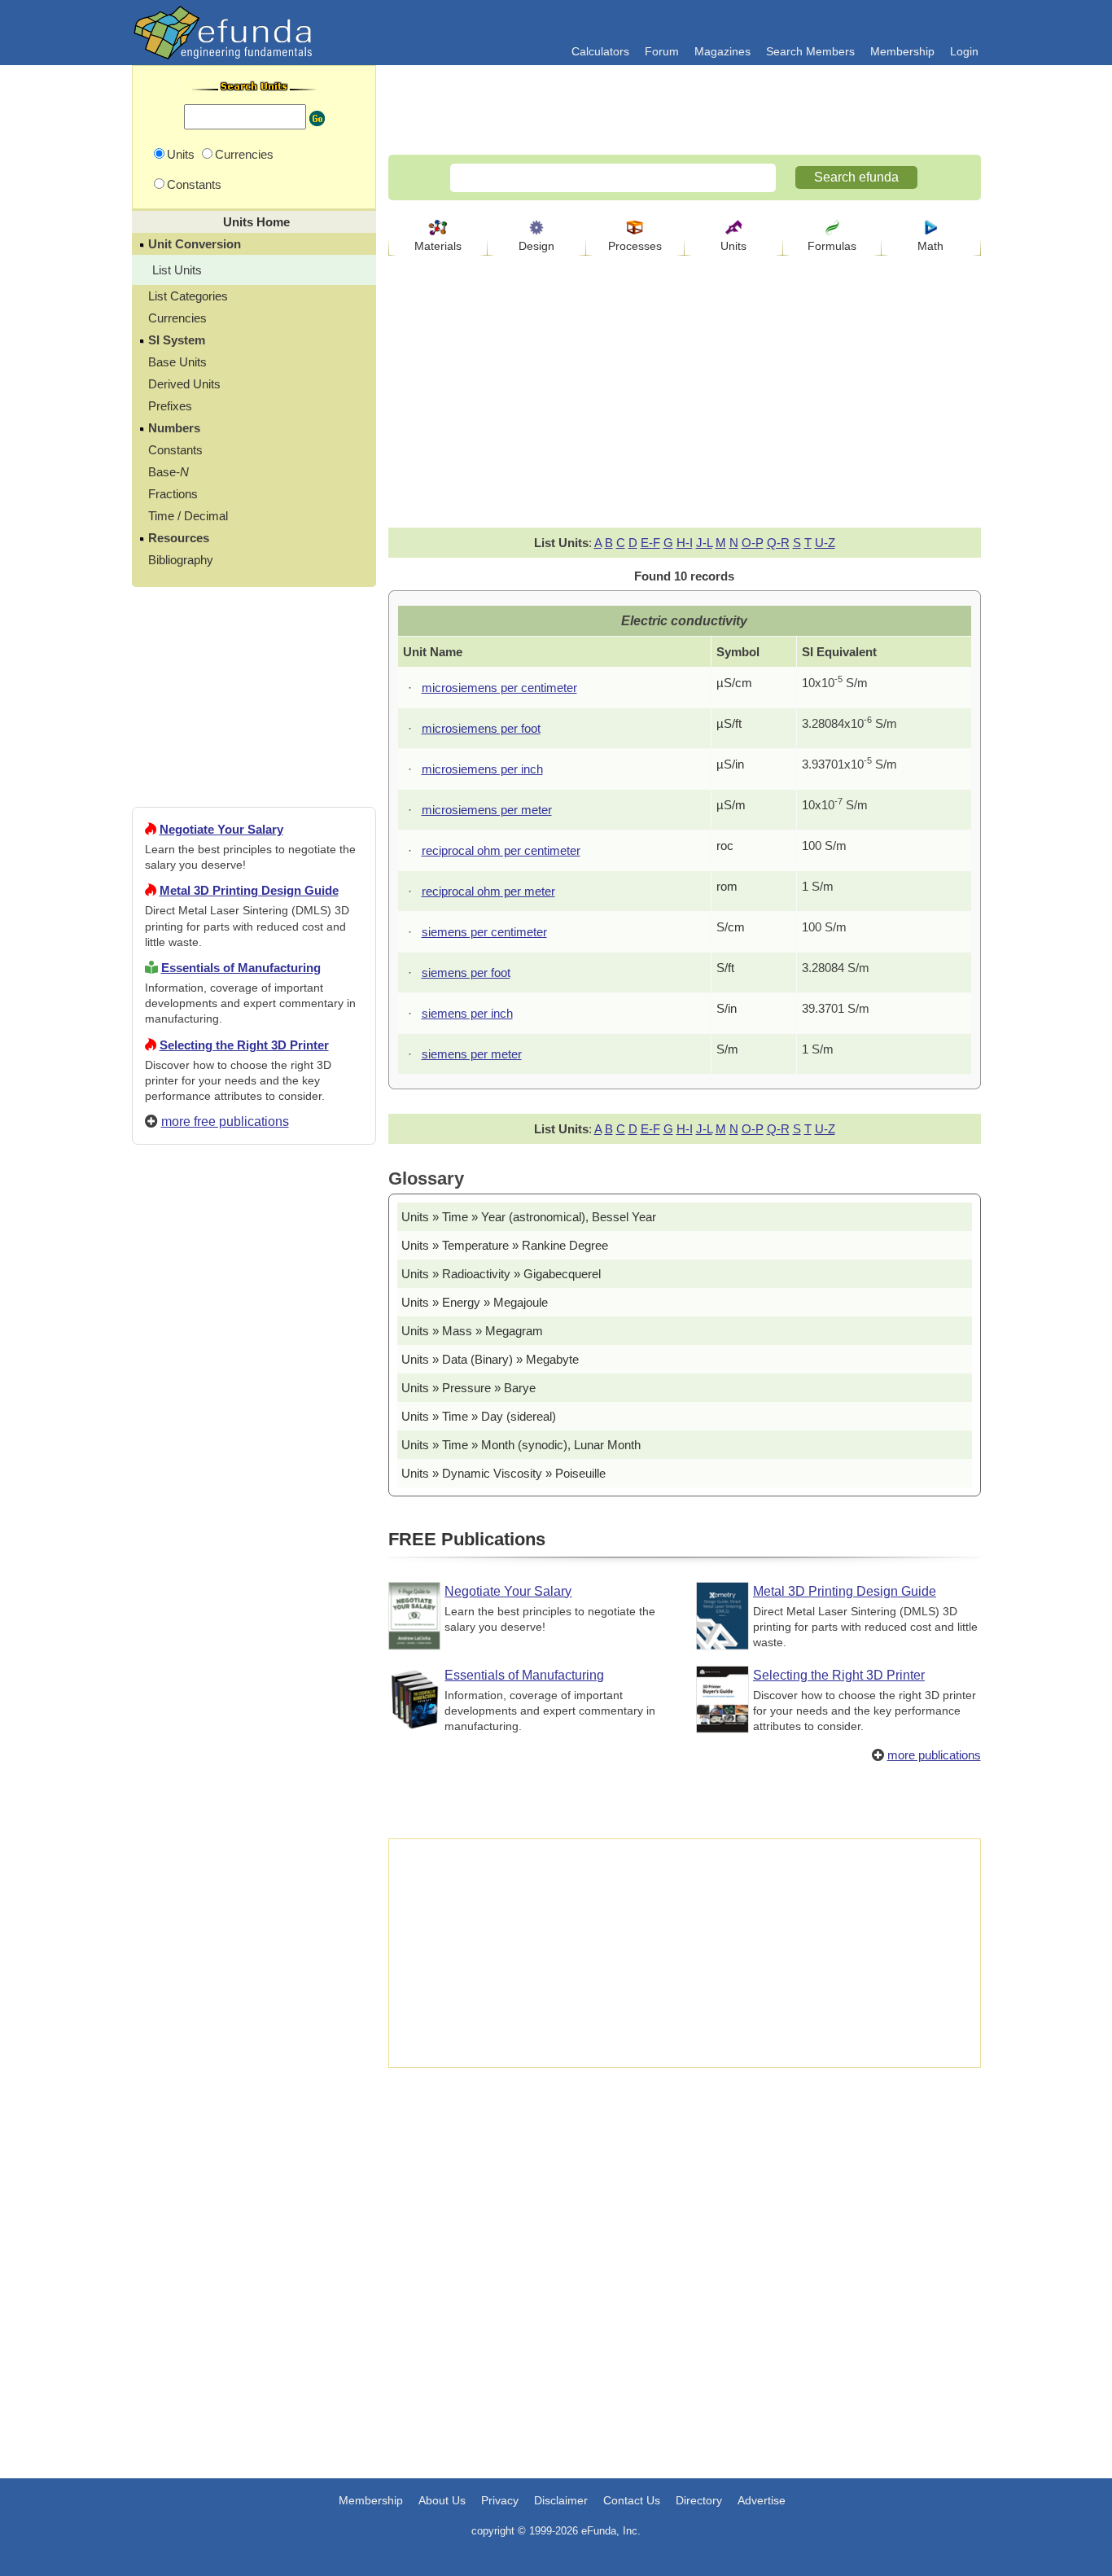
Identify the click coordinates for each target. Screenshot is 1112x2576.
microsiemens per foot (481, 728)
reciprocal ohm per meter (488, 891)
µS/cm (734, 683)
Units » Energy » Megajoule (475, 1302)
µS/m (731, 805)
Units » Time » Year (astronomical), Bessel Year (529, 1217)
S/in (727, 1008)
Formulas (832, 246)
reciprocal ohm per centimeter (501, 850)
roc (725, 846)
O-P (753, 543)
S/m (727, 1049)
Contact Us (632, 2500)
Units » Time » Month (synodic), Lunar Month (521, 1445)
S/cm (731, 927)
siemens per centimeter (484, 932)
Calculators (600, 51)
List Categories (188, 296)
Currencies (177, 318)
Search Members (810, 51)
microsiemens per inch (482, 769)
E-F (650, 543)
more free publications (225, 1122)
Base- (169, 472)
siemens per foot (466, 973)
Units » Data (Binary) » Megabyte (490, 1359)
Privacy (500, 2500)
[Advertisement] (254, 1746)
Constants (175, 450)
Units (733, 246)
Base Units (177, 362)
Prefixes (170, 406)
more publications (934, 1755)
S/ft (725, 968)
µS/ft (729, 723)
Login (964, 51)
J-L (704, 543)
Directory (699, 2500)
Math (930, 246)
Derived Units (184, 384)
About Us (442, 2500)
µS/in (730, 764)
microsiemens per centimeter (499, 688)
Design (536, 246)
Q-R (778, 543)
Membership (902, 51)
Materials (438, 246)
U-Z (825, 543)
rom (727, 886)
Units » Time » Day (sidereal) (479, 1416)
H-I (685, 543)
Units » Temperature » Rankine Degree (505, 1245)
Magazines (722, 51)
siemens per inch (467, 1013)
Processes (635, 246)
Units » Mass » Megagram (472, 1331)
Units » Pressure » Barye (468, 1388)
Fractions (173, 494)
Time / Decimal (188, 516)
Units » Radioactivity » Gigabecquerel (501, 1274)
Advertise (762, 2500)
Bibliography (181, 560)
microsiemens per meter (487, 810)
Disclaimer (561, 2500)
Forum (662, 51)
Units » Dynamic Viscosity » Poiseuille (503, 1473)
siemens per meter (472, 1054)
